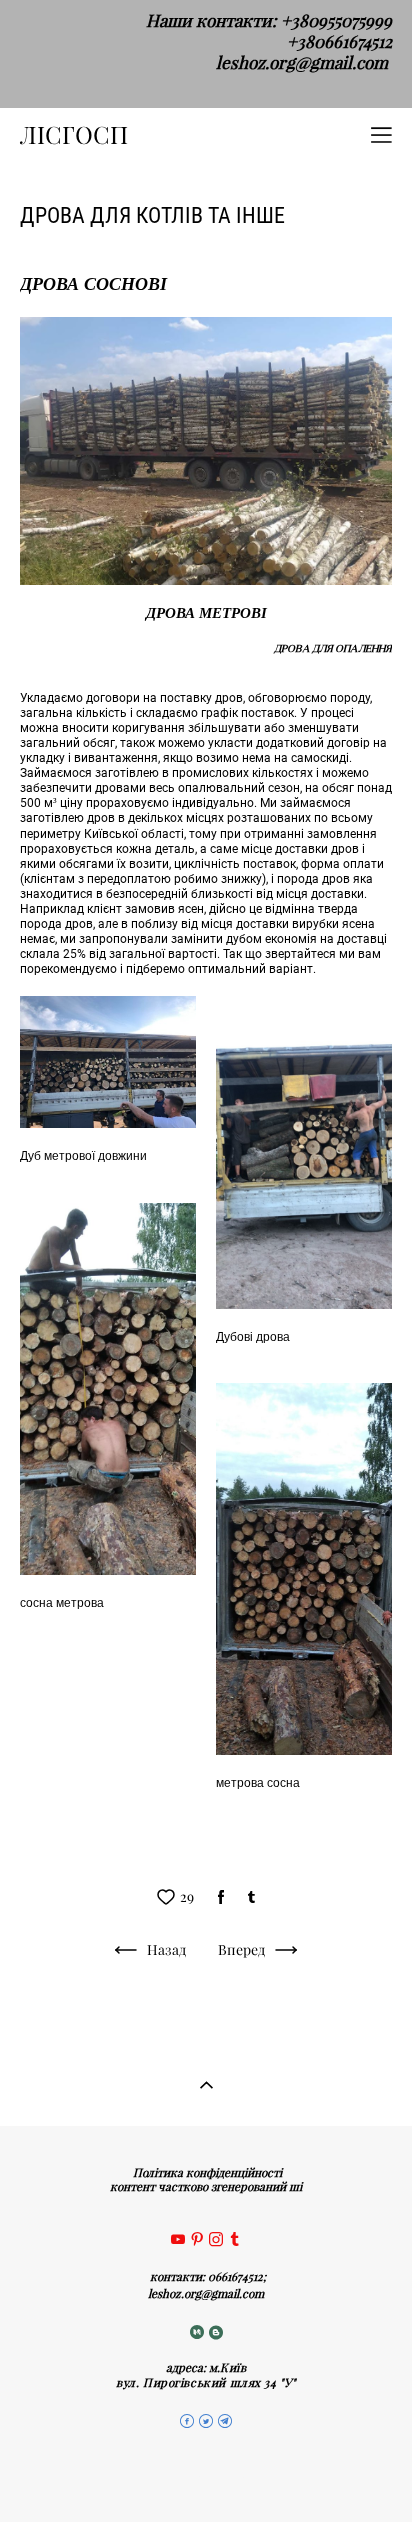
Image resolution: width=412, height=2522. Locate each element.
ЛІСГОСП (74, 135)
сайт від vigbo (206, 2475)
